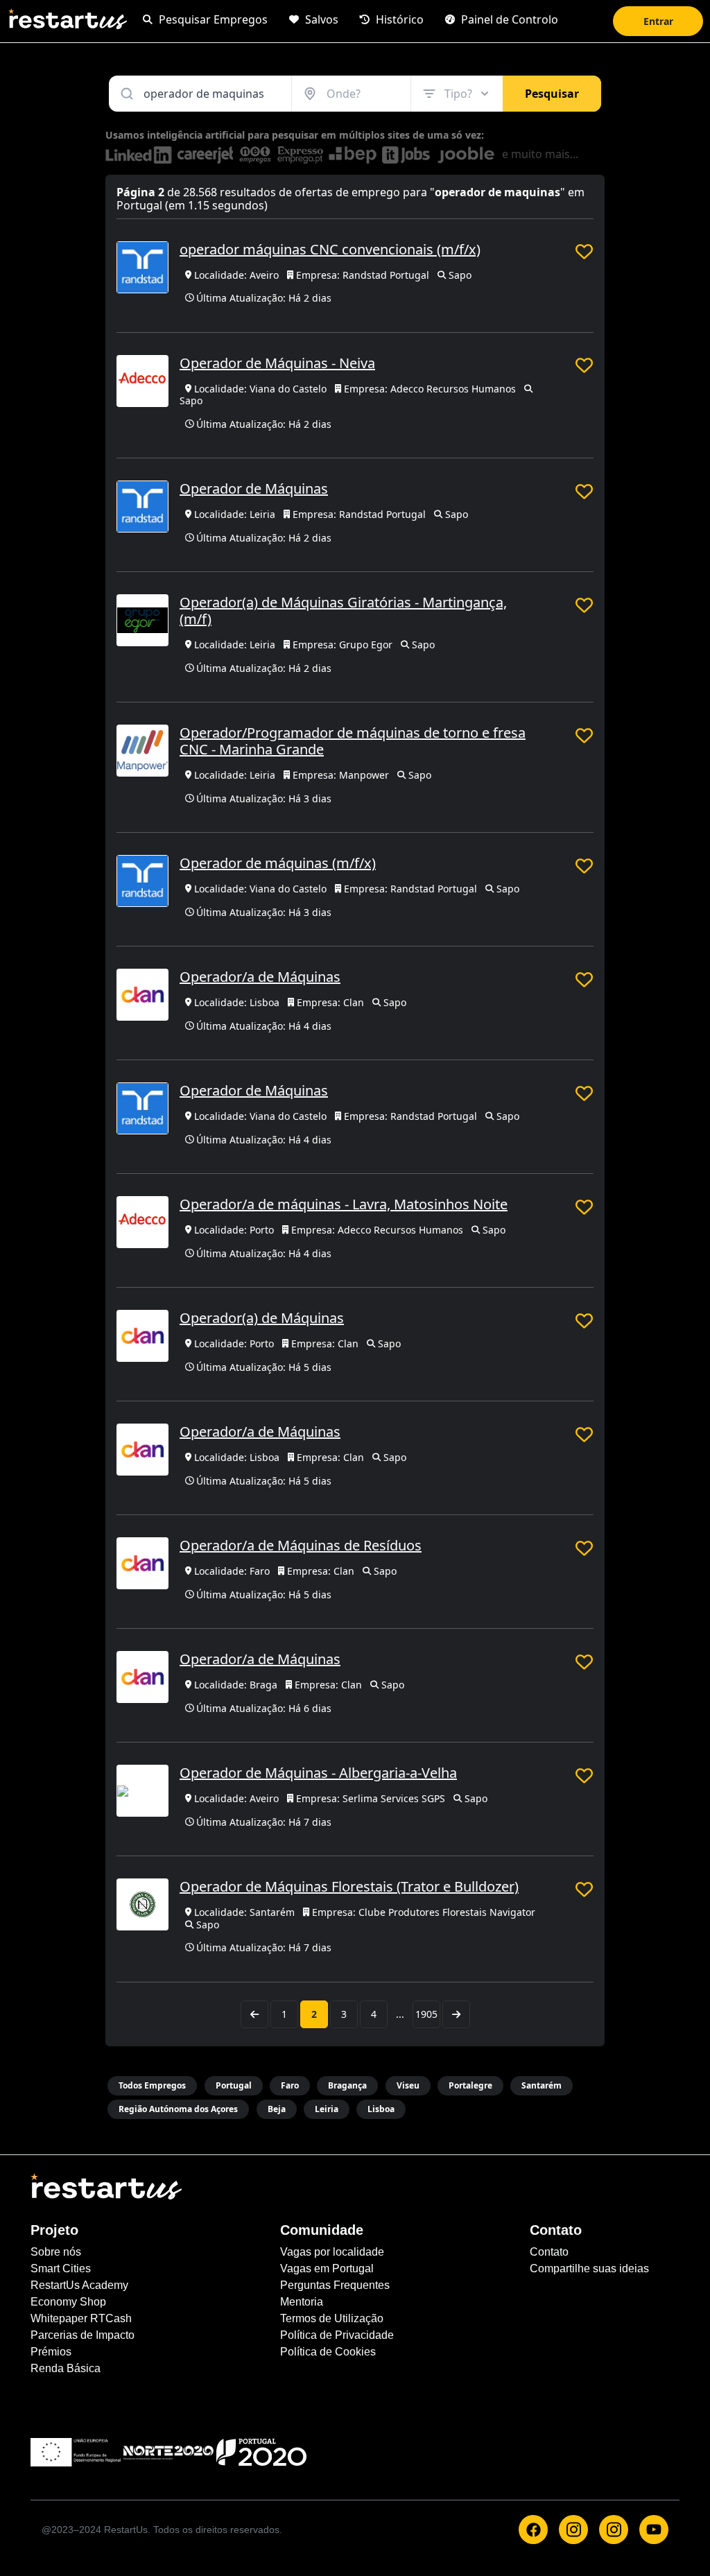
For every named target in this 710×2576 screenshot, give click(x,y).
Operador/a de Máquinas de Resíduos (301, 1545)
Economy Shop (68, 2302)
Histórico (398, 19)
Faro (290, 2085)
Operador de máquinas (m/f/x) (278, 863)
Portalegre (470, 2085)
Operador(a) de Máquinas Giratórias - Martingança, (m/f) (343, 611)
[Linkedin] (614, 2530)
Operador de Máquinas (254, 489)
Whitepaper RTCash (81, 2318)
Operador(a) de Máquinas (262, 1318)
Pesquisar (552, 94)
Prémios (51, 2352)
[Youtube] (654, 2530)
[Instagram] (573, 2530)
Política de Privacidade (337, 2335)
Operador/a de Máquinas (260, 977)
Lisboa (381, 2109)
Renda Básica (66, 2368)
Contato (549, 2252)
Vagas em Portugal (327, 2268)
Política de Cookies (328, 2352)
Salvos (320, 19)
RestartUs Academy (79, 2285)
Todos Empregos (152, 2085)
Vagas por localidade (332, 2252)
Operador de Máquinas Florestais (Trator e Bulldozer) (349, 1886)
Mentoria (302, 2302)
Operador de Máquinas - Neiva (277, 363)
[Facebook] (533, 2530)
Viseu (408, 2085)
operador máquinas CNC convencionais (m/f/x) (330, 249)
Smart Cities (61, 2268)
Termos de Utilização (332, 2318)
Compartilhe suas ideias (589, 2268)
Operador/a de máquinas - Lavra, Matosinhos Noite (344, 1204)
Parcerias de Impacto (83, 2335)
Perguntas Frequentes (335, 2285)
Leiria (327, 2109)
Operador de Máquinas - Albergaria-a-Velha (318, 1773)
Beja (277, 2109)
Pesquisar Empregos (212, 19)
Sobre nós (56, 2252)
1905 (426, 2014)
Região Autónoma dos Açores (178, 2109)
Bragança (347, 2085)
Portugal (234, 2085)
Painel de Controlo (508, 19)
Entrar (658, 21)
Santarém (542, 2085)
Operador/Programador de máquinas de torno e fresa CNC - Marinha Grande (353, 741)
